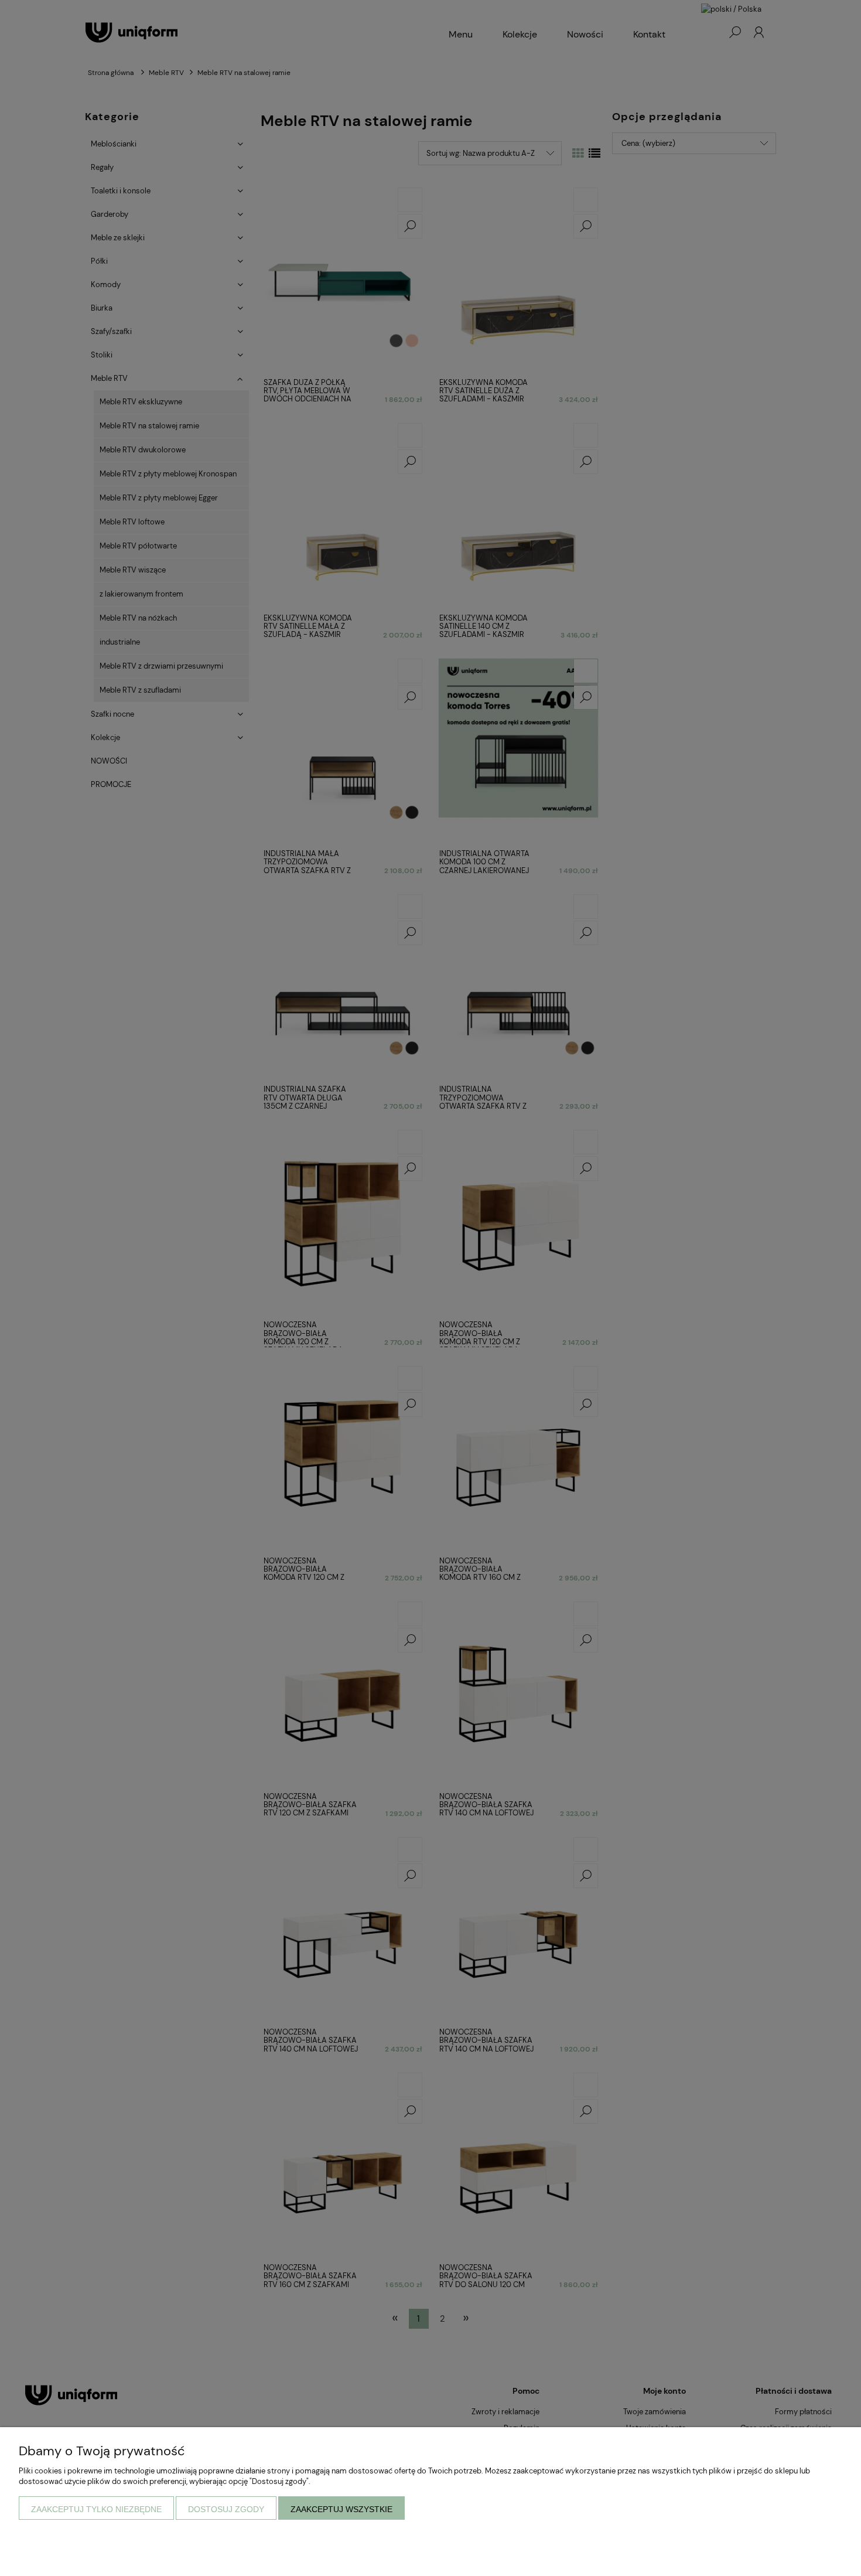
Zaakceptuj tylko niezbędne (96, 2509)
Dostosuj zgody (226, 2509)
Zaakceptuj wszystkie (341, 2509)
